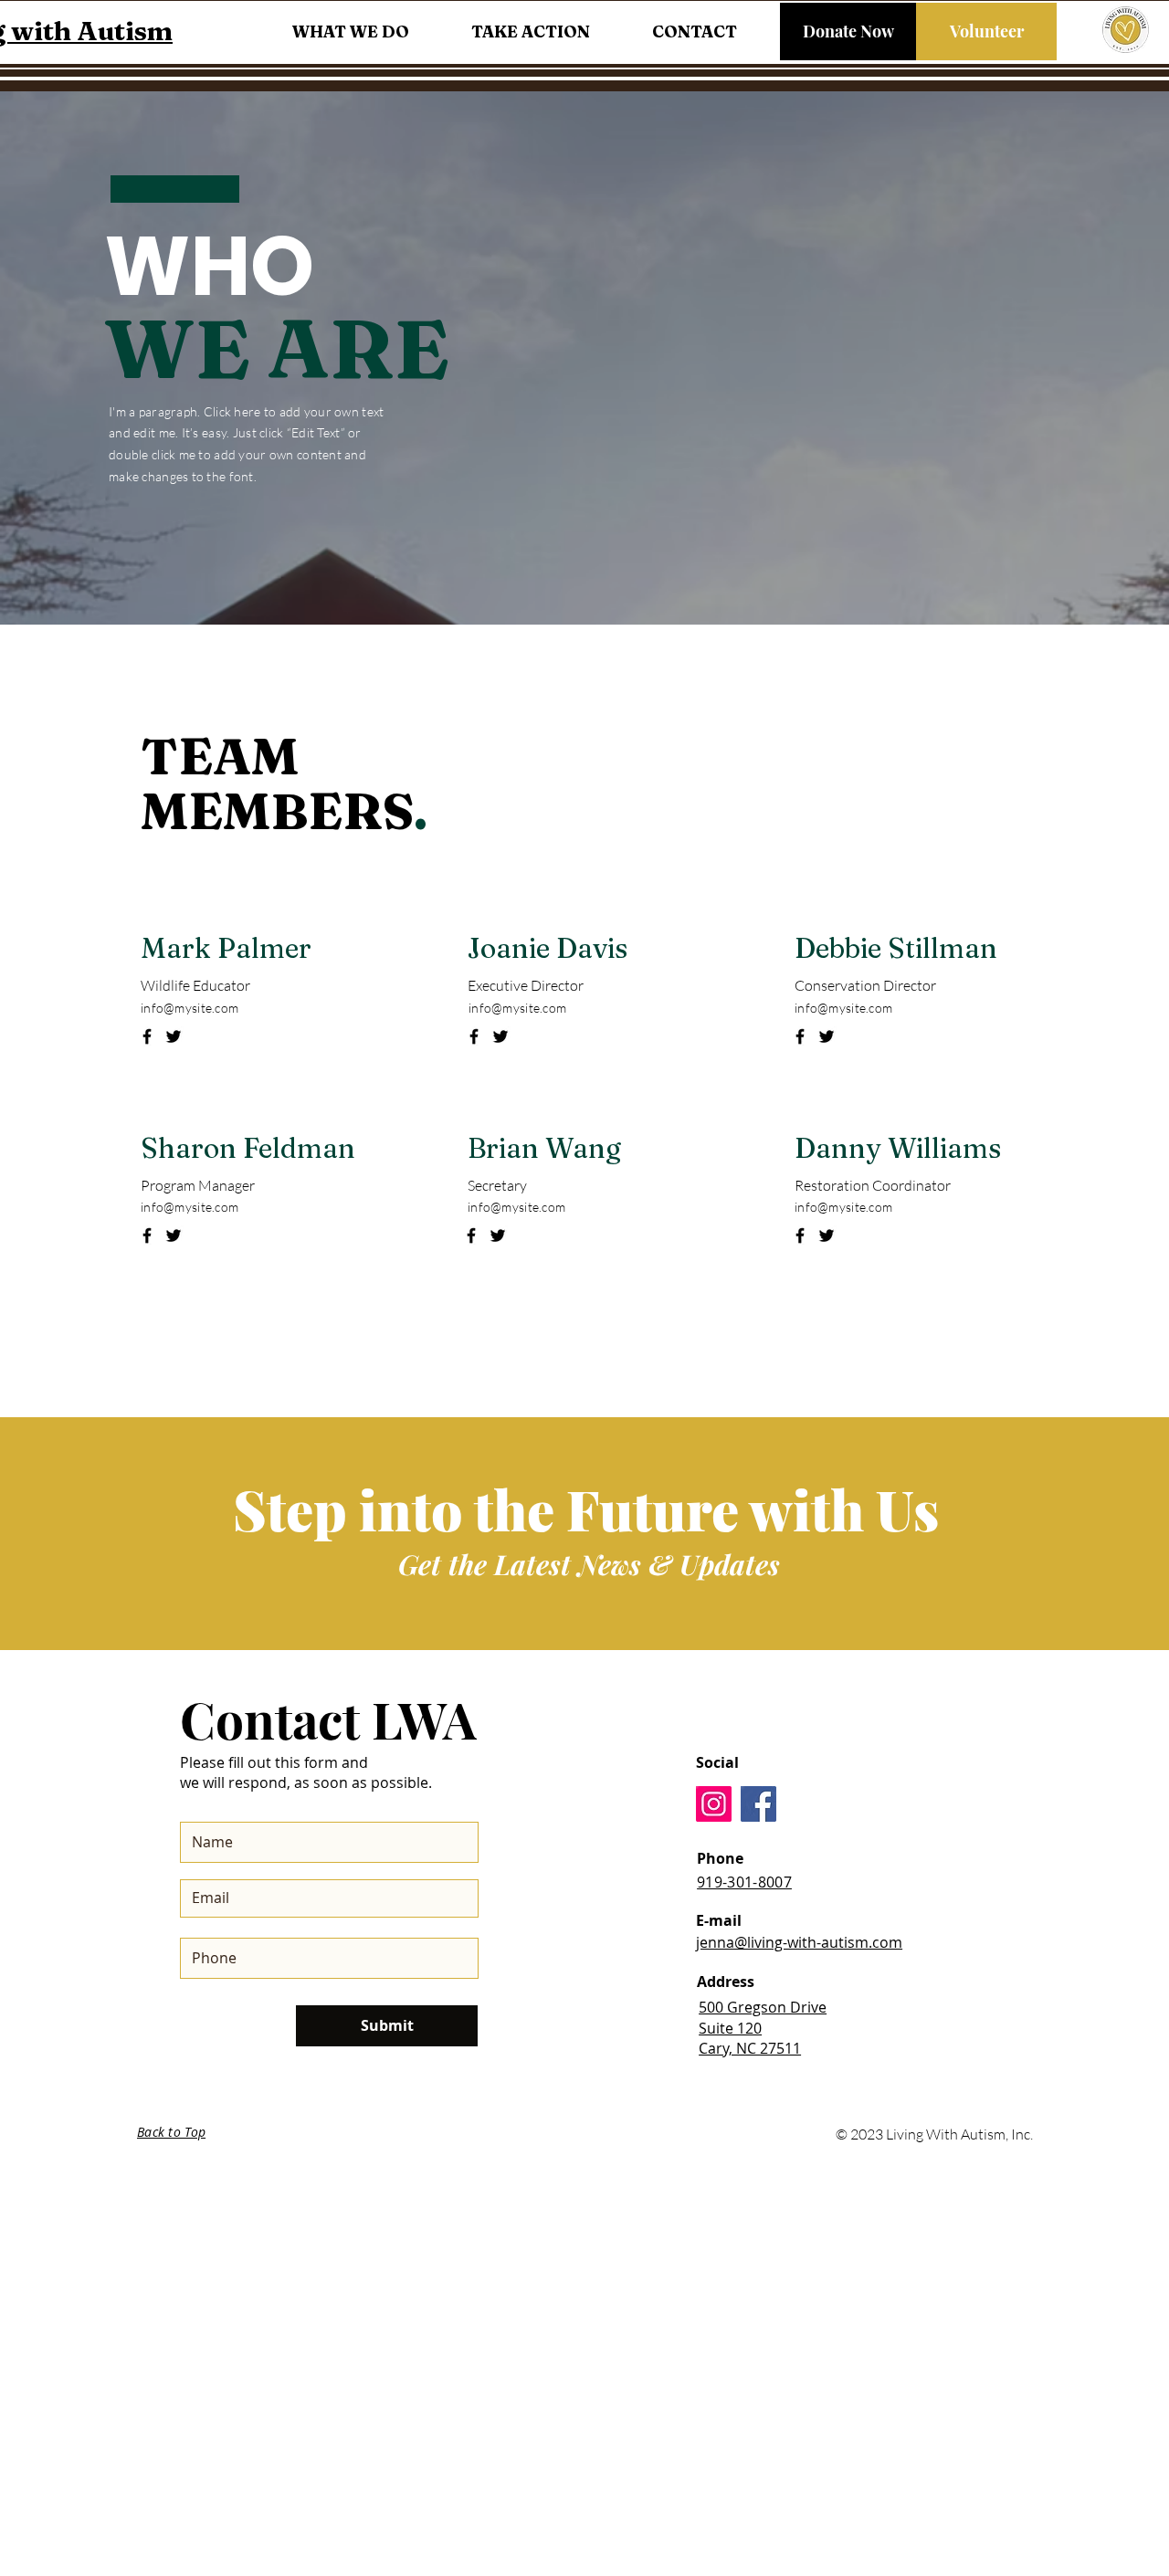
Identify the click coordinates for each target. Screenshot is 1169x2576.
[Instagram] (714, 1804)
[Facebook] (147, 1036)
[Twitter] (174, 1036)
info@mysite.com (190, 1008)
